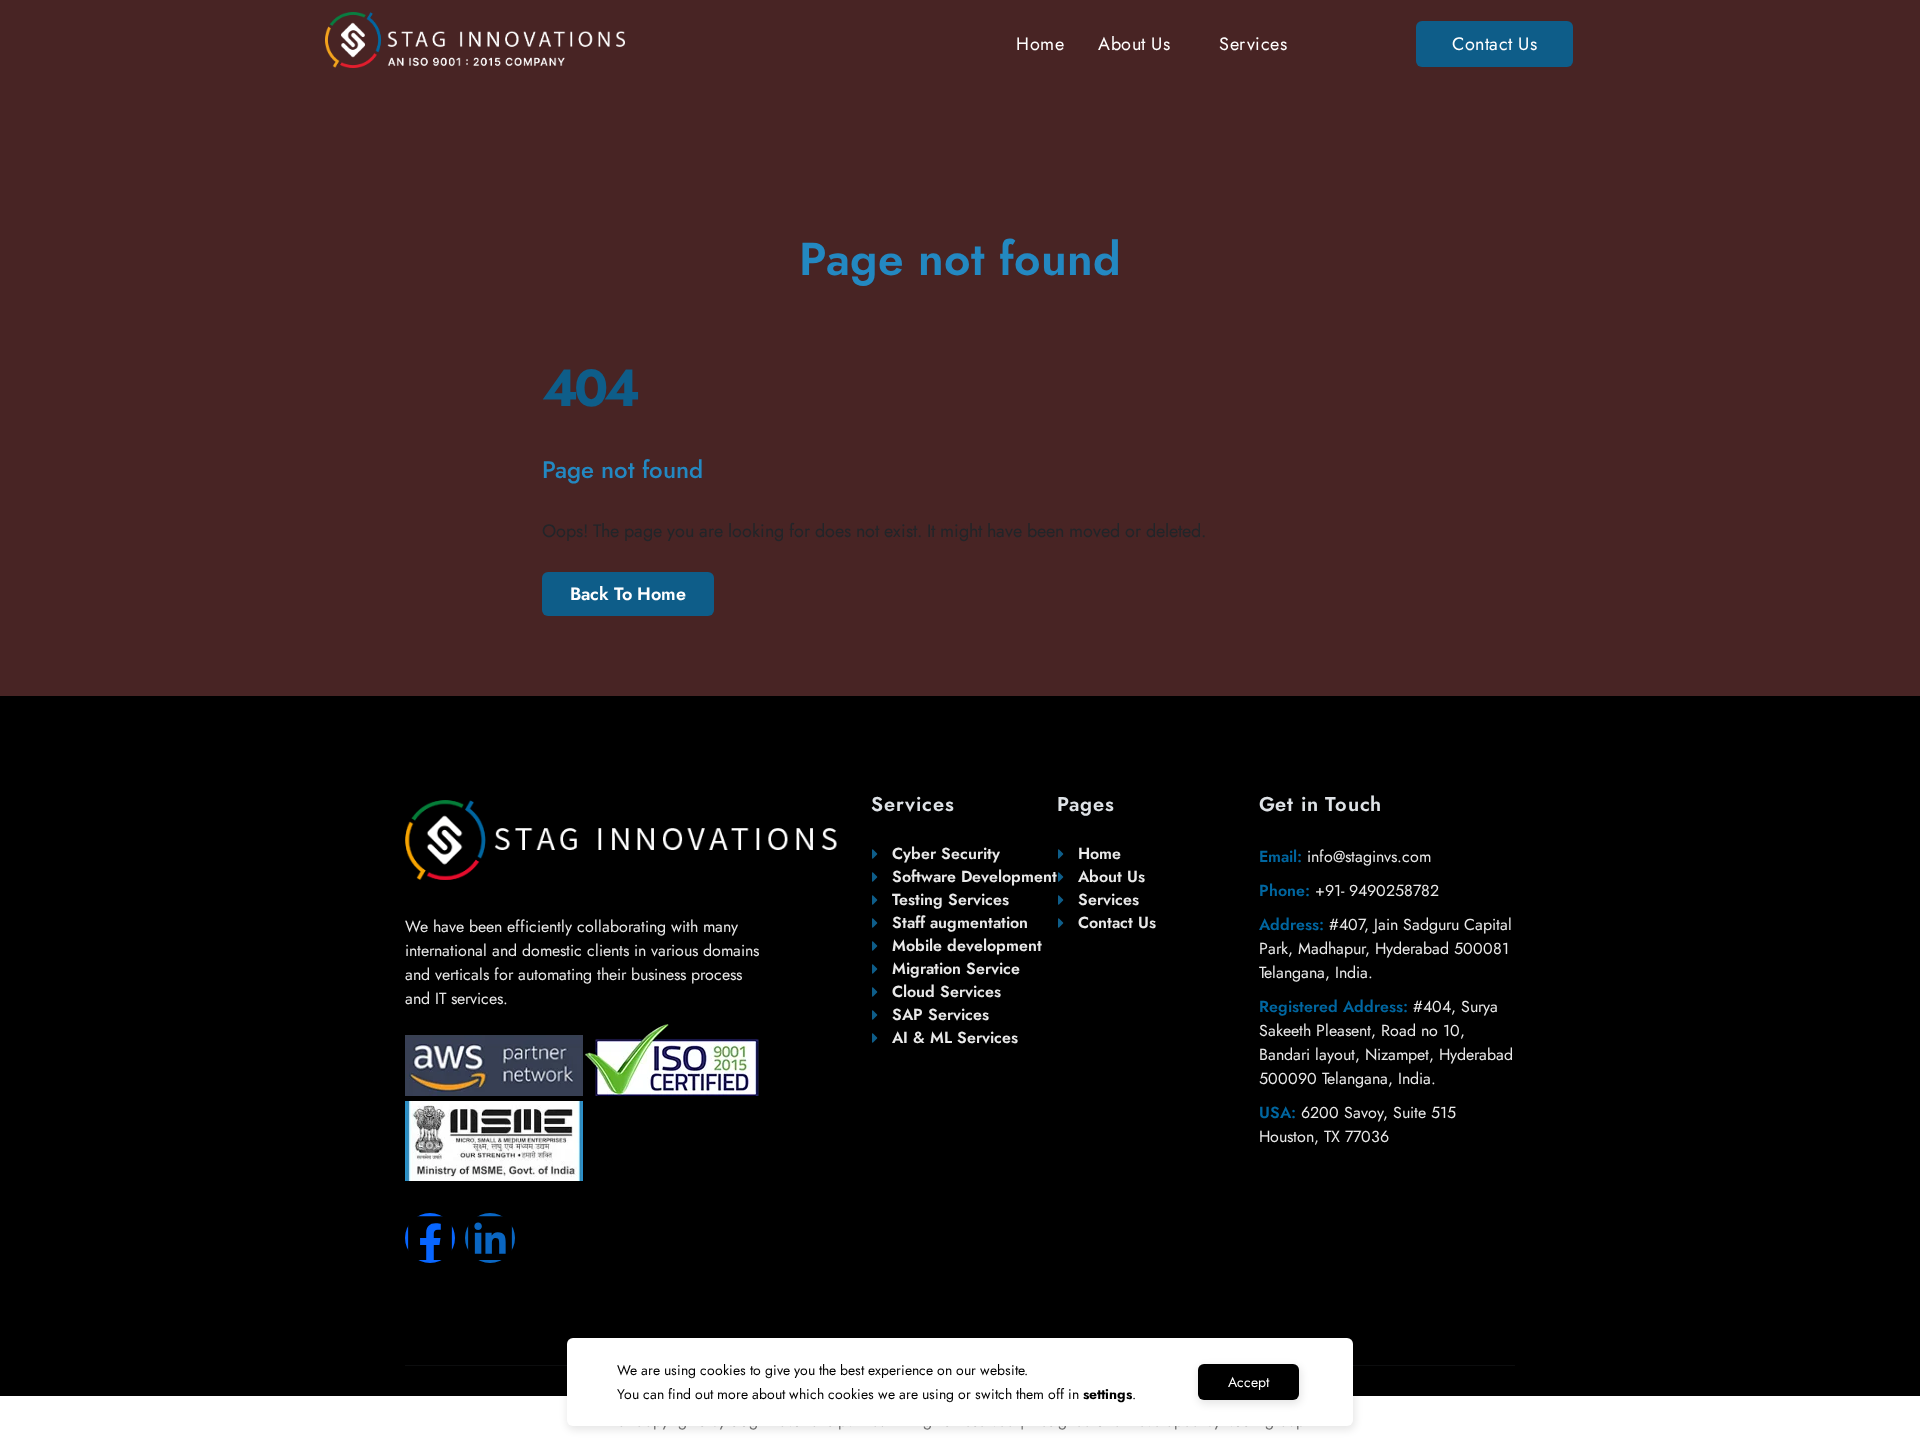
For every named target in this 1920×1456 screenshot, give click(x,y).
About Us (1134, 44)
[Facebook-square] (430, 1238)
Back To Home (628, 594)
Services (1253, 44)
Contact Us (1494, 44)
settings (1107, 1394)
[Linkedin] (490, 1238)
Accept (1248, 1382)
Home (1040, 44)
